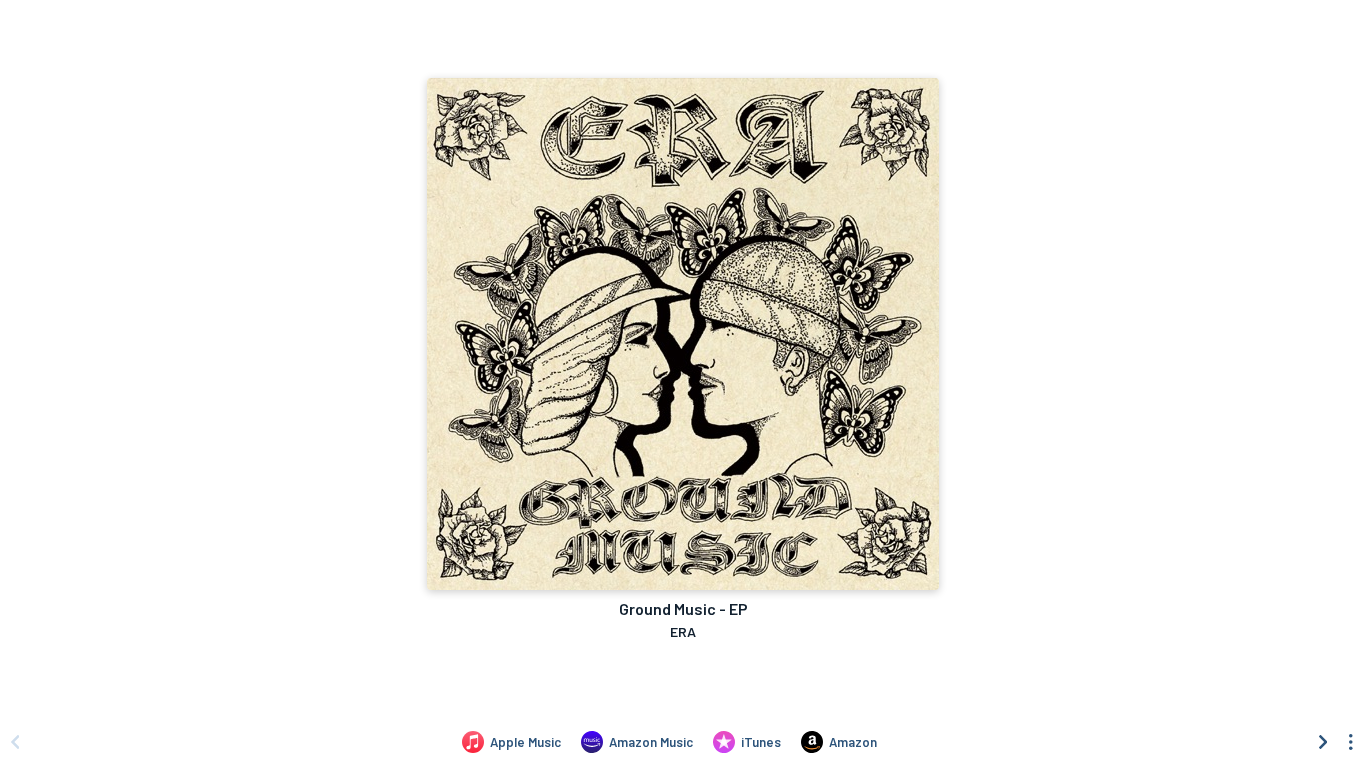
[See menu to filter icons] (1351, 742)
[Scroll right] (1323, 742)
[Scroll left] (15, 742)
